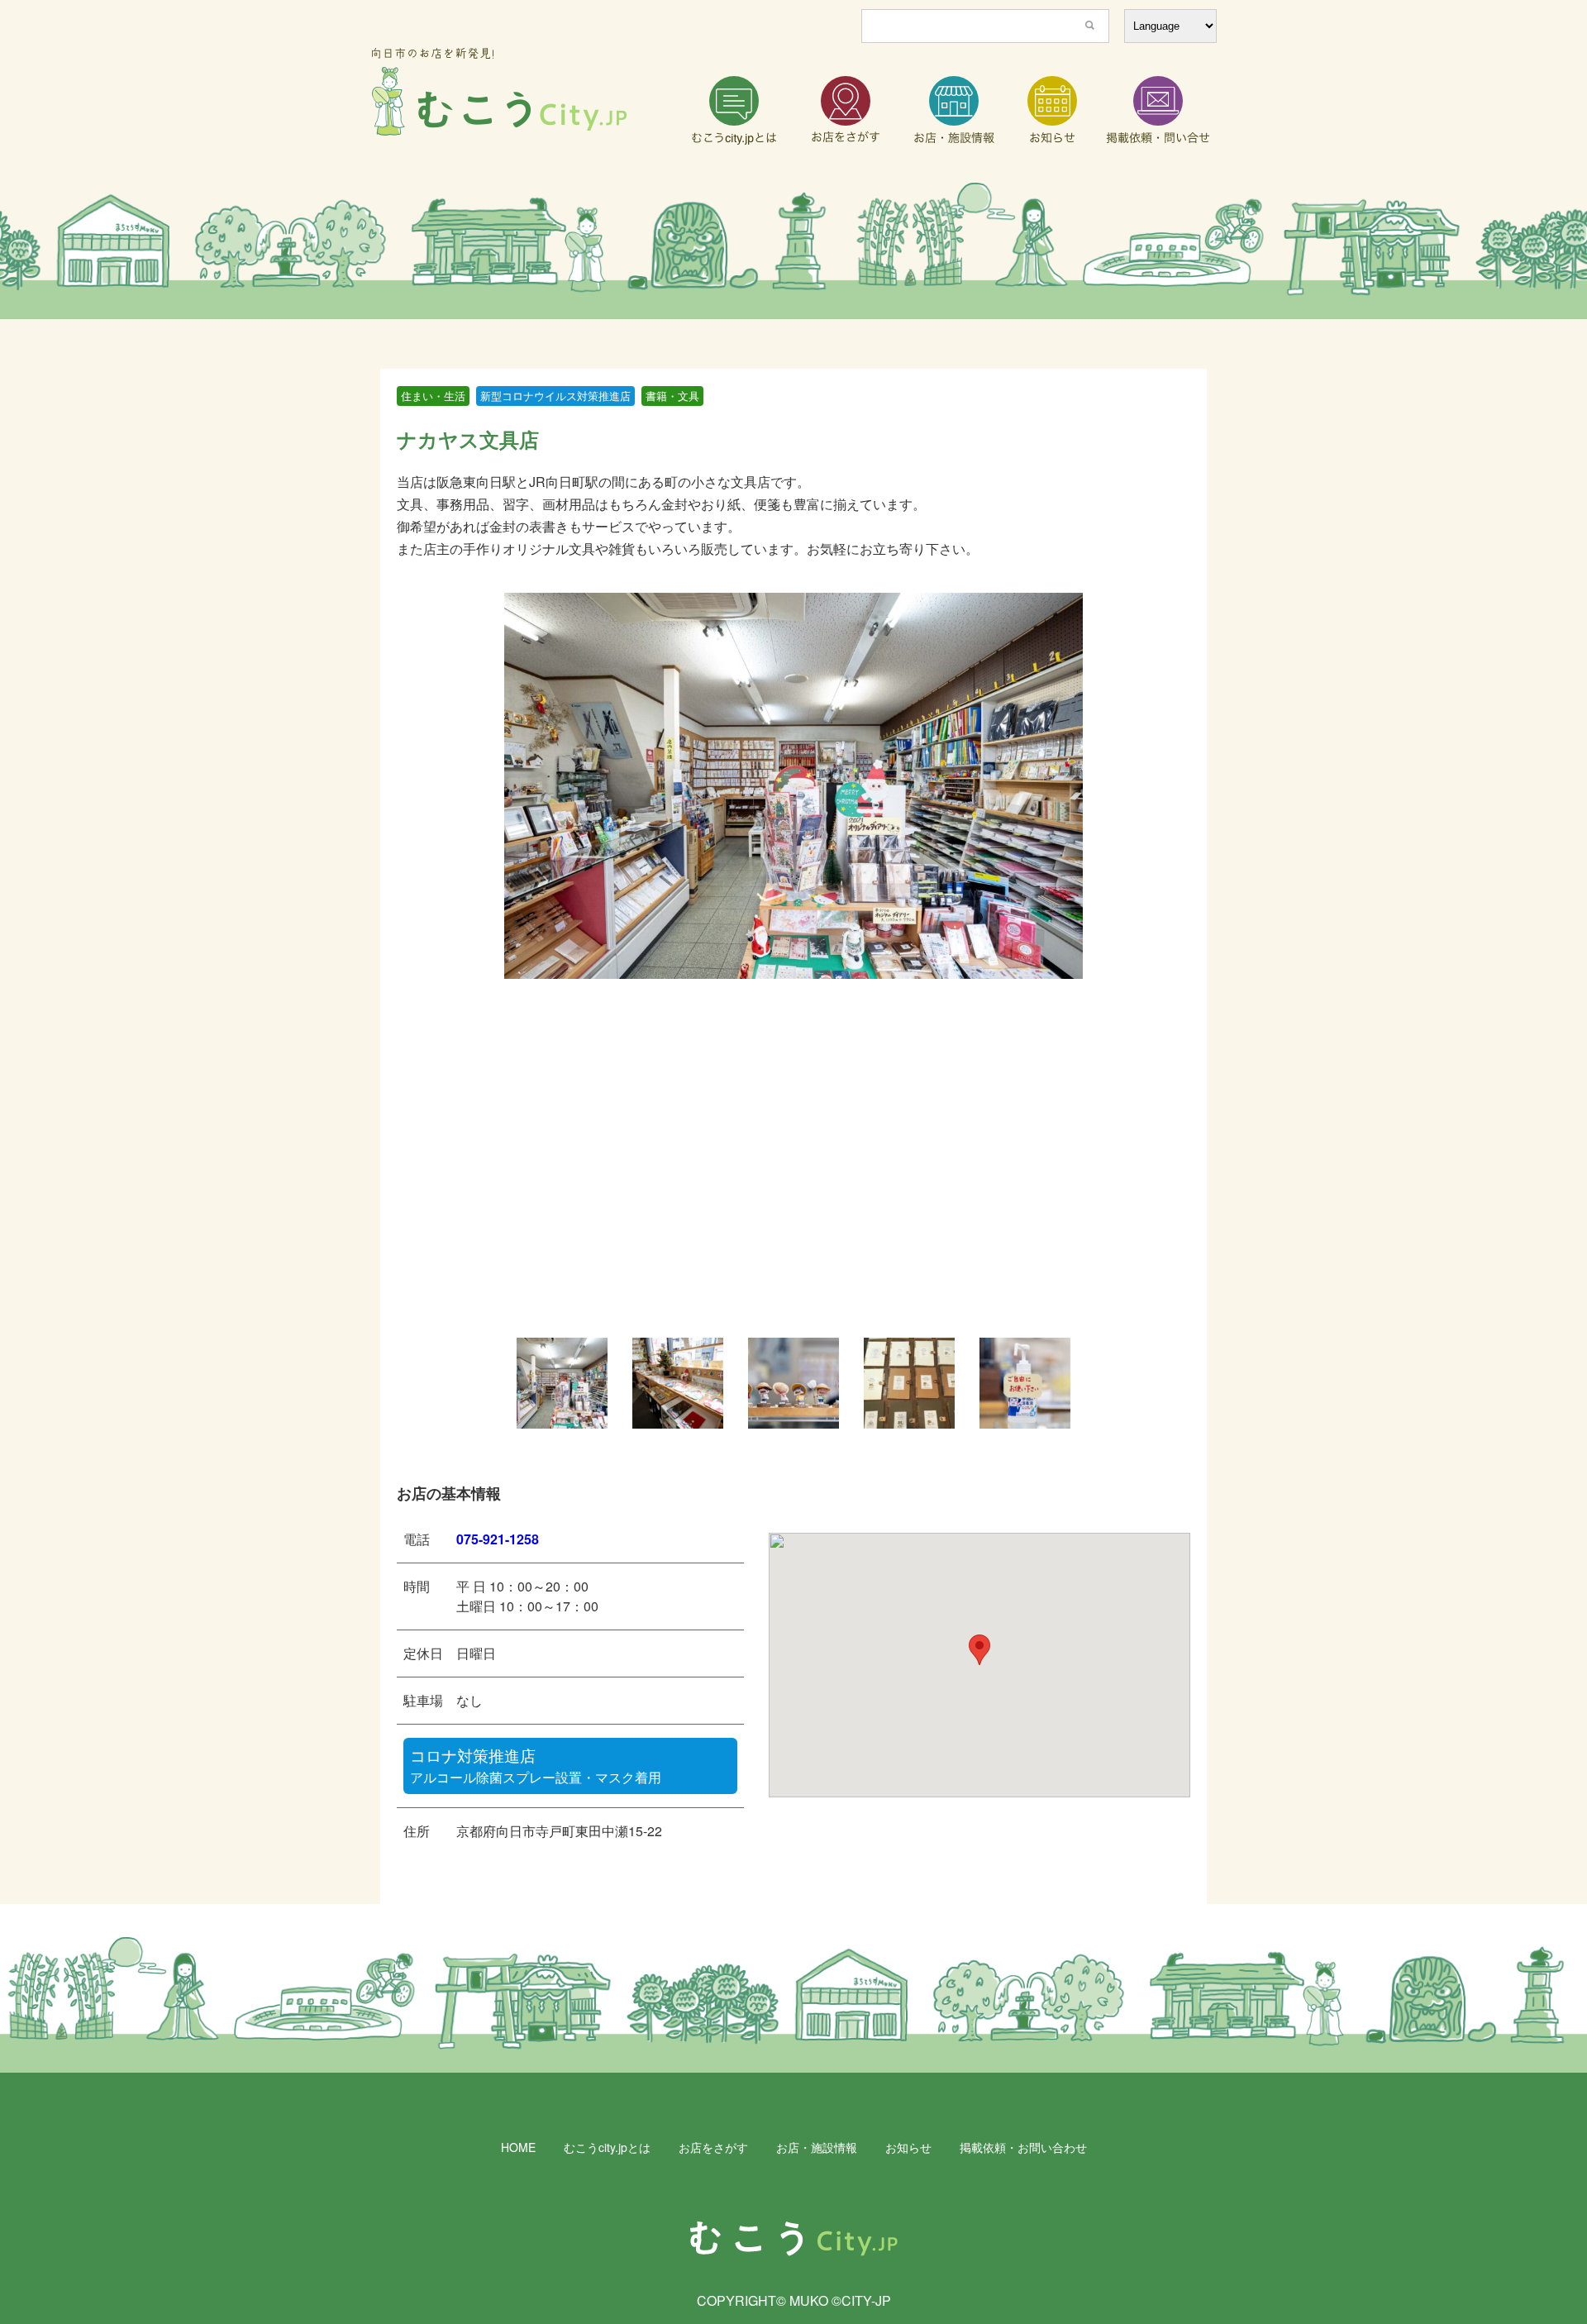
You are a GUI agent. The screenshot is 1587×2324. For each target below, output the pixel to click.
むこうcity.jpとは (607, 2147)
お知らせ (908, 2147)
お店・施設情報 (817, 2147)
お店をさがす (713, 2147)
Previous (492, 1383)
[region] (793, 251)
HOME (518, 2147)
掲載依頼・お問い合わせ (1023, 2147)
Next (1095, 1383)
